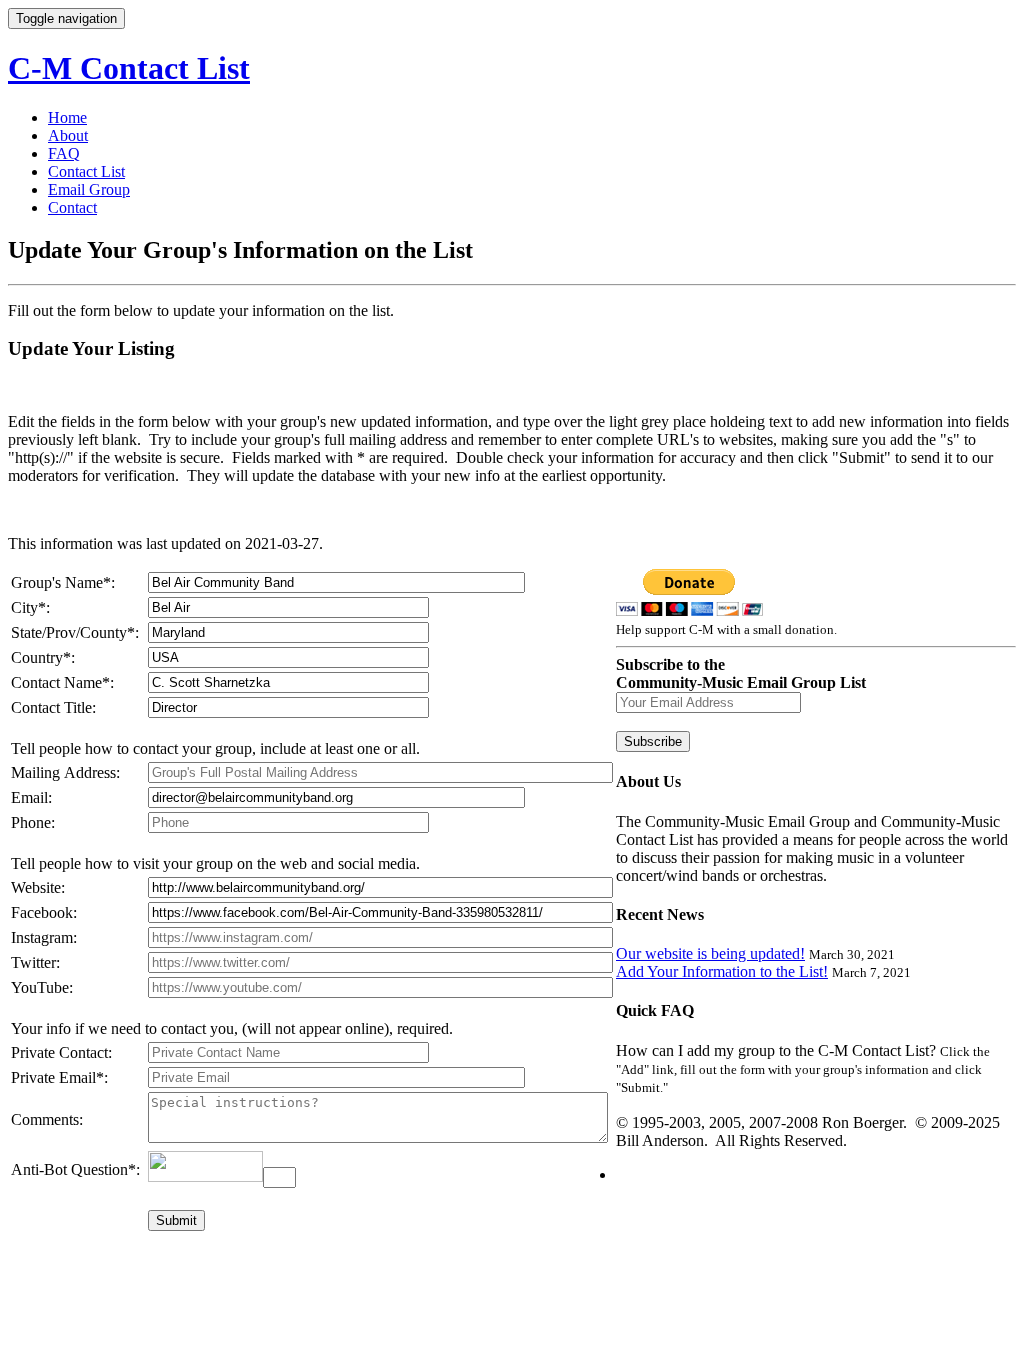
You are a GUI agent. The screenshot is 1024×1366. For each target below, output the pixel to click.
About (68, 135)
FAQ (64, 153)
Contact (72, 207)
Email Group (89, 189)
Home (67, 117)
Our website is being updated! (710, 953)
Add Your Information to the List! (722, 971)
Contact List (86, 171)
